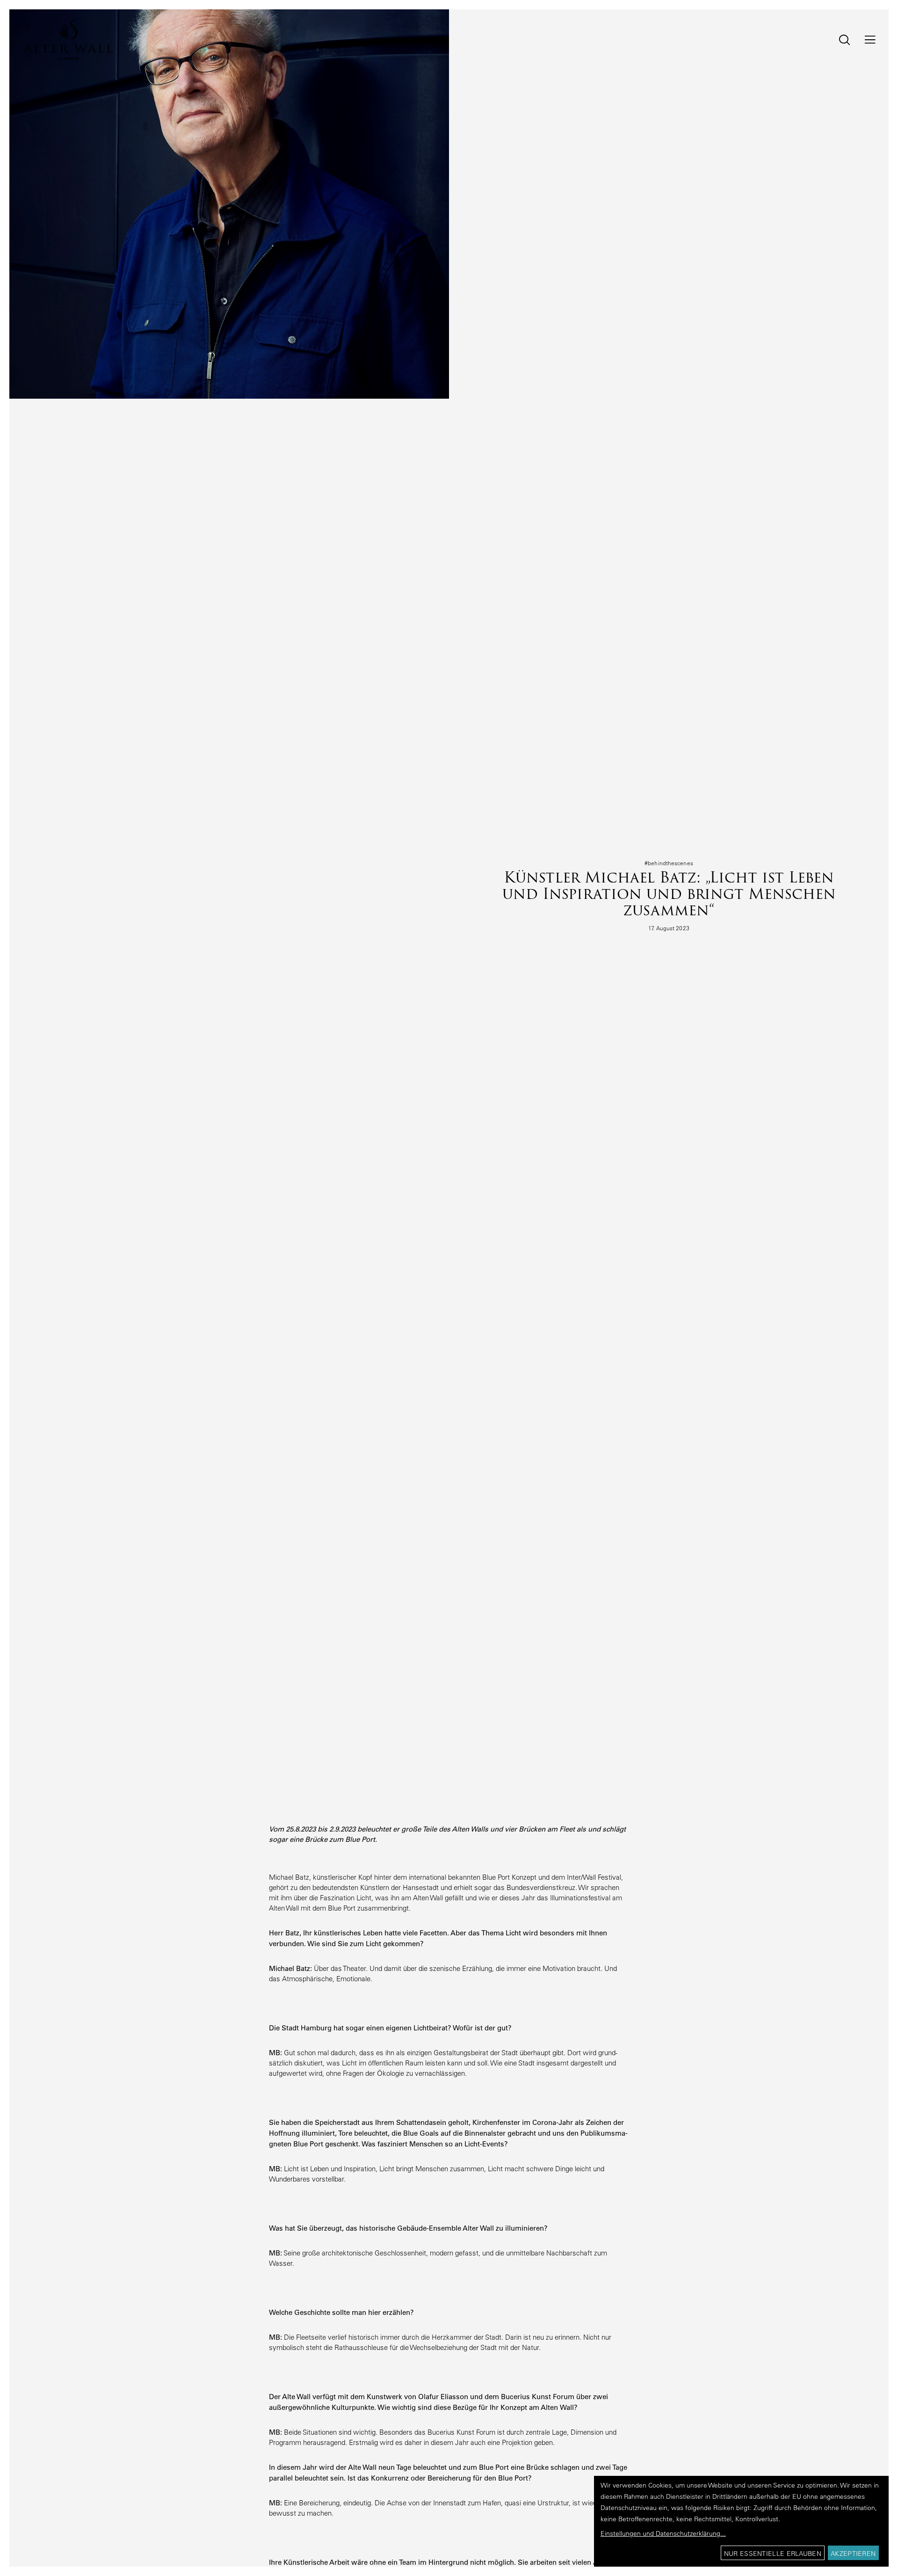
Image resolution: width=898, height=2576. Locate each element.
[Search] (838, 40)
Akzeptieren (853, 2554)
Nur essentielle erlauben (773, 2554)
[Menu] (864, 40)
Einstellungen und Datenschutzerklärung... (663, 2533)
